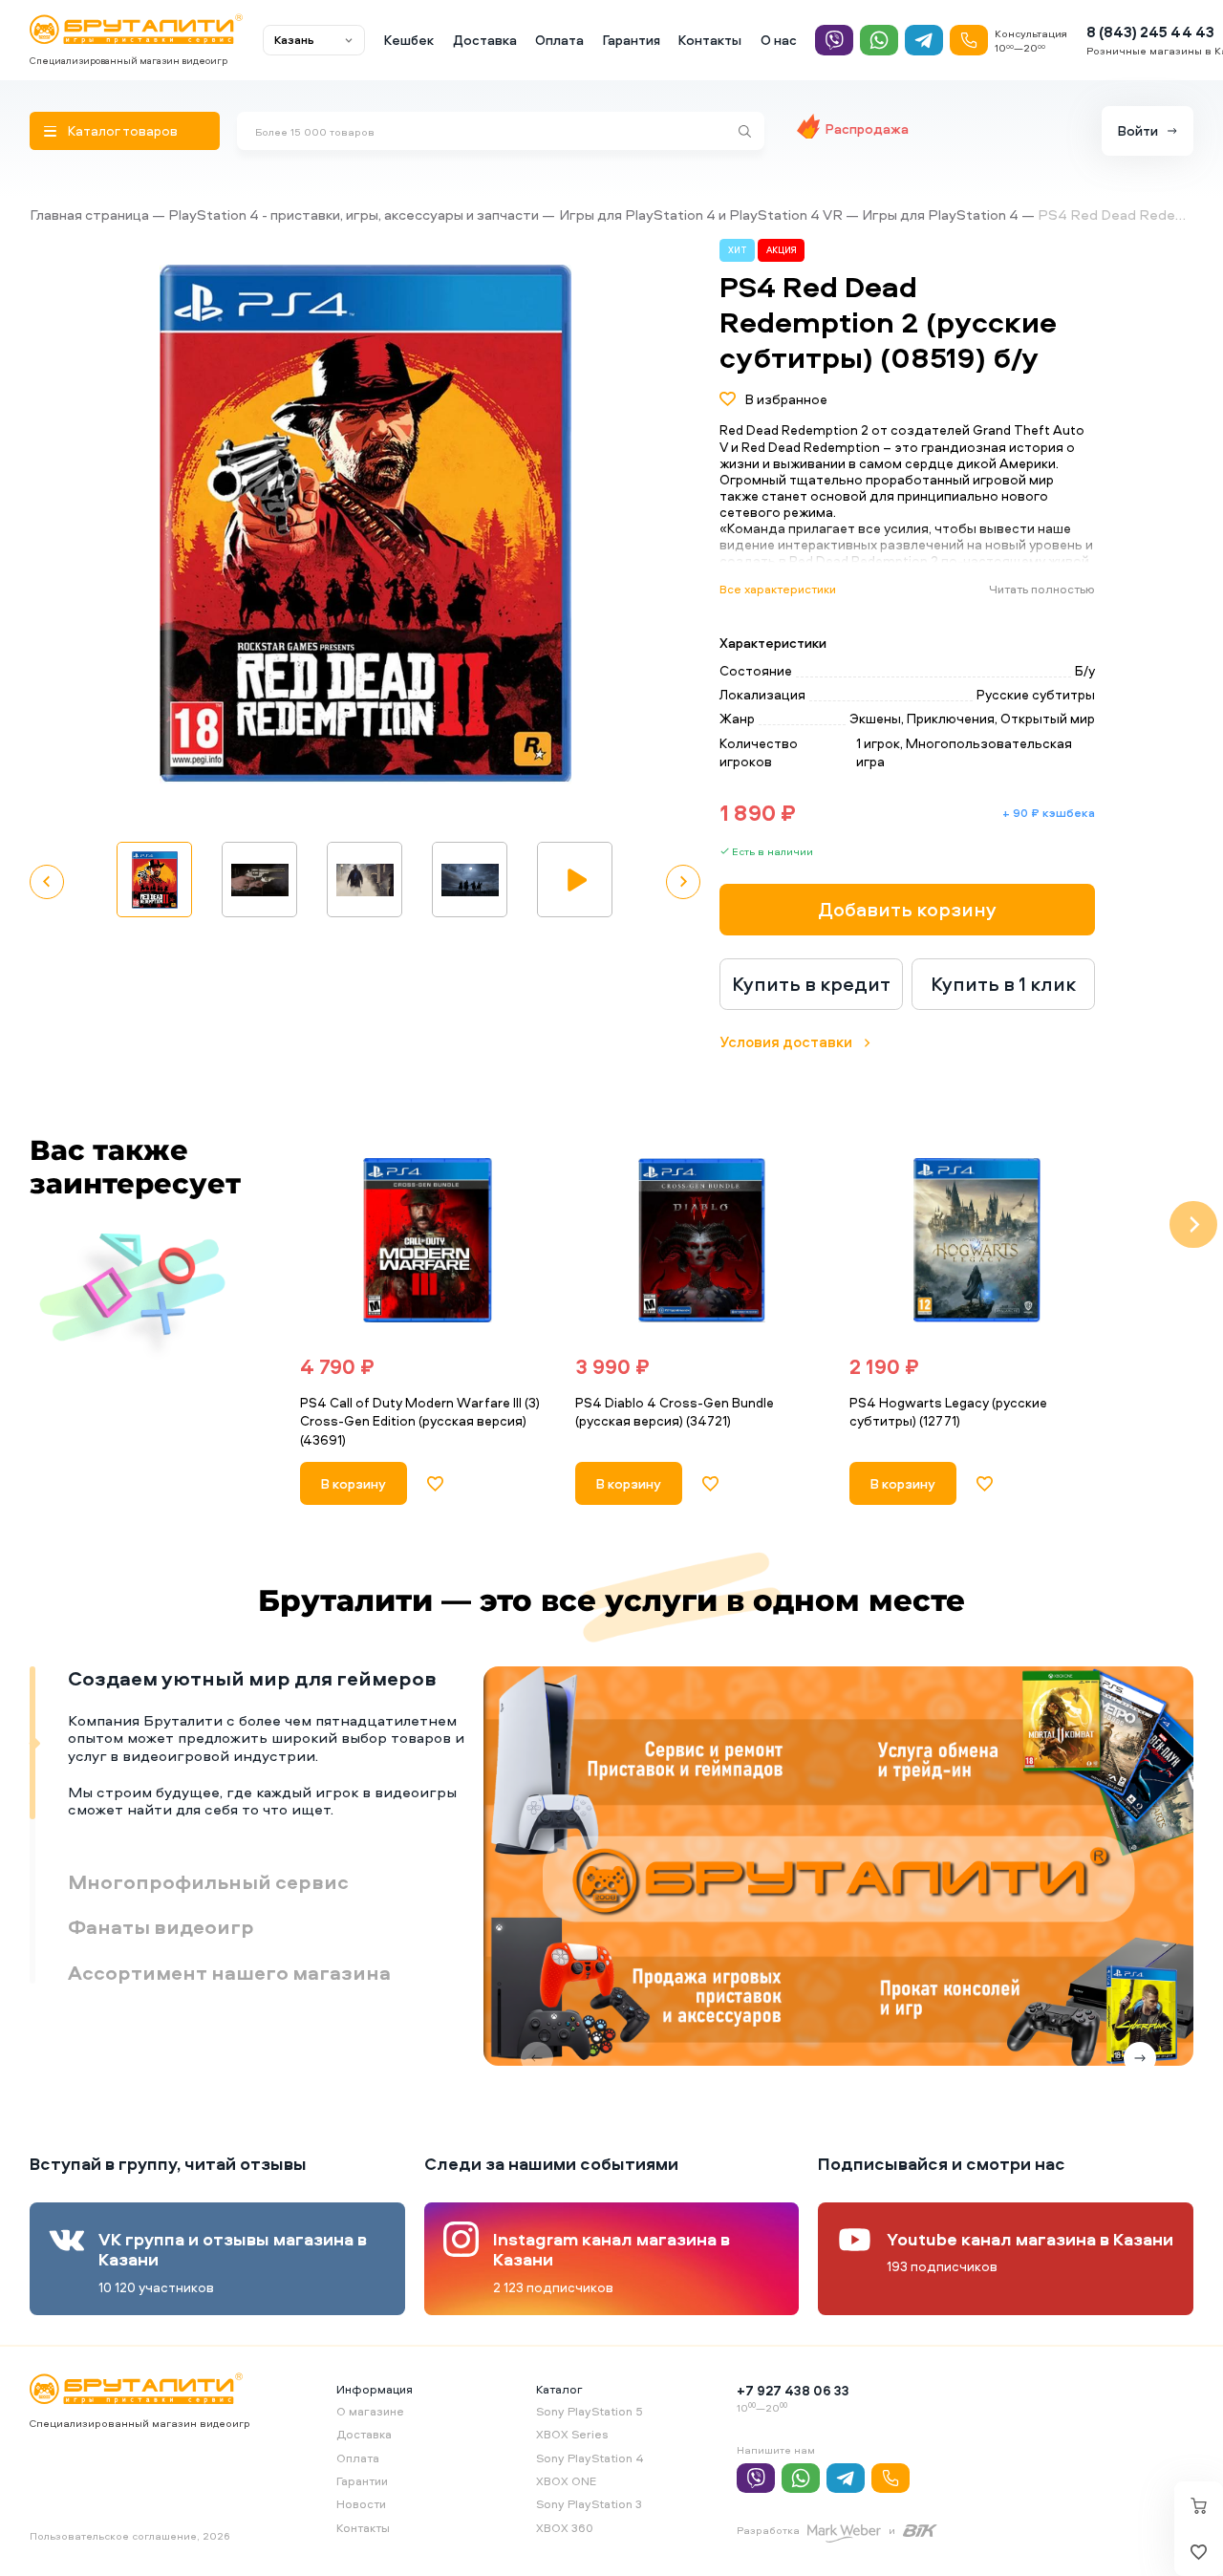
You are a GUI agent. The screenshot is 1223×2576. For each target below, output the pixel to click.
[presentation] (263, 1225)
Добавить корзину (907, 909)
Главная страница (89, 215)
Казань (294, 40)
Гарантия (632, 40)
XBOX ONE (566, 2481)
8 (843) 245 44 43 (1150, 32)
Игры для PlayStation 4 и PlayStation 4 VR (701, 215)
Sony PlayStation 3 (589, 2504)
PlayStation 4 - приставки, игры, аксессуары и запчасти (354, 215)
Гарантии (362, 2481)
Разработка (768, 2530)
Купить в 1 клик (1003, 984)
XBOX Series (572, 2434)
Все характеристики (778, 589)
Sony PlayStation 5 (590, 2411)
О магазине (370, 2411)
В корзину (354, 1483)
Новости (361, 2504)
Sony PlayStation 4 (590, 2458)
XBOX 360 (565, 2528)
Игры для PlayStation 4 (940, 215)
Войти (1138, 130)
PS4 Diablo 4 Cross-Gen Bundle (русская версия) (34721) (675, 1412)
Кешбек (409, 40)
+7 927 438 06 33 (793, 2390)
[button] (635, 525)
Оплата (559, 40)
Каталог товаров (123, 130)
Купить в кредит (811, 984)
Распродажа (867, 129)
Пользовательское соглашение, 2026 (130, 2535)
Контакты (710, 40)
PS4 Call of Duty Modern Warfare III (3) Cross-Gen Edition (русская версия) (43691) (420, 1421)
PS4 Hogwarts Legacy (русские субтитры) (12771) (948, 1412)
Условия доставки (786, 1042)
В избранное (786, 399)
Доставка (485, 40)
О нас (779, 40)
